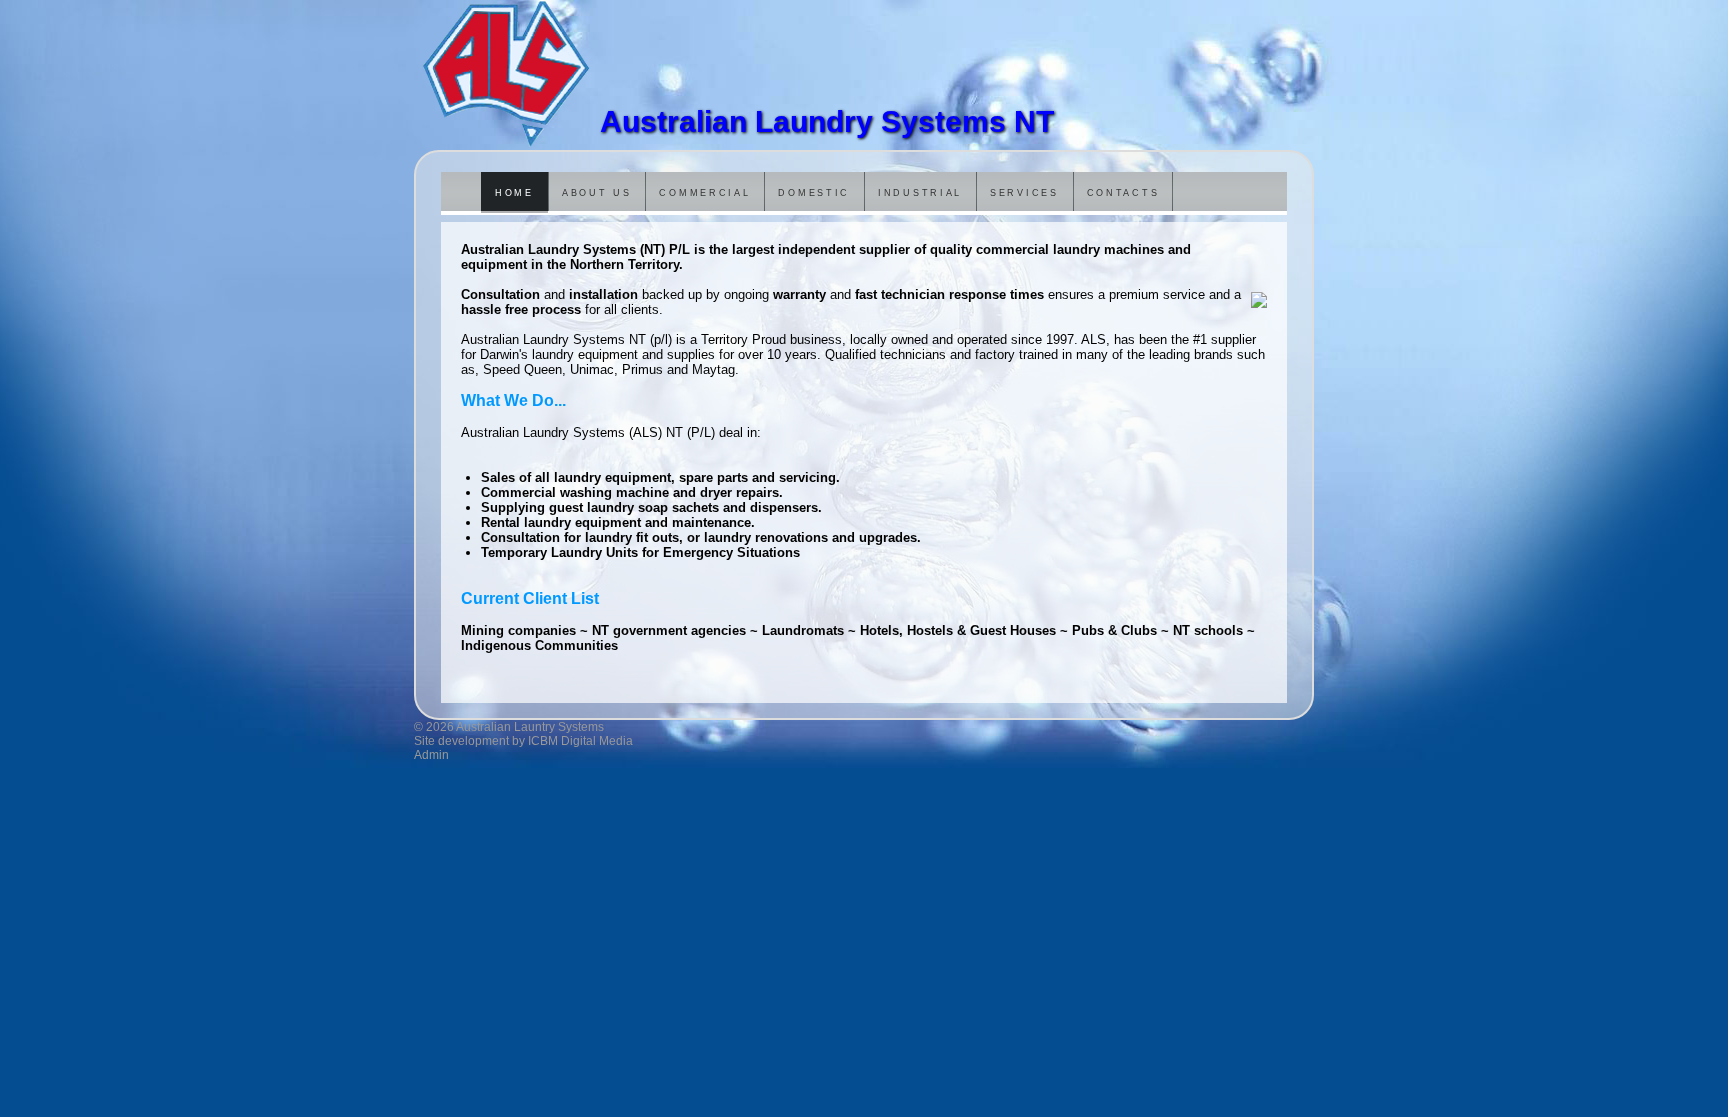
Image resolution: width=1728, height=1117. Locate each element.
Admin (431, 755)
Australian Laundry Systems (507, 75)
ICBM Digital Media (580, 741)
